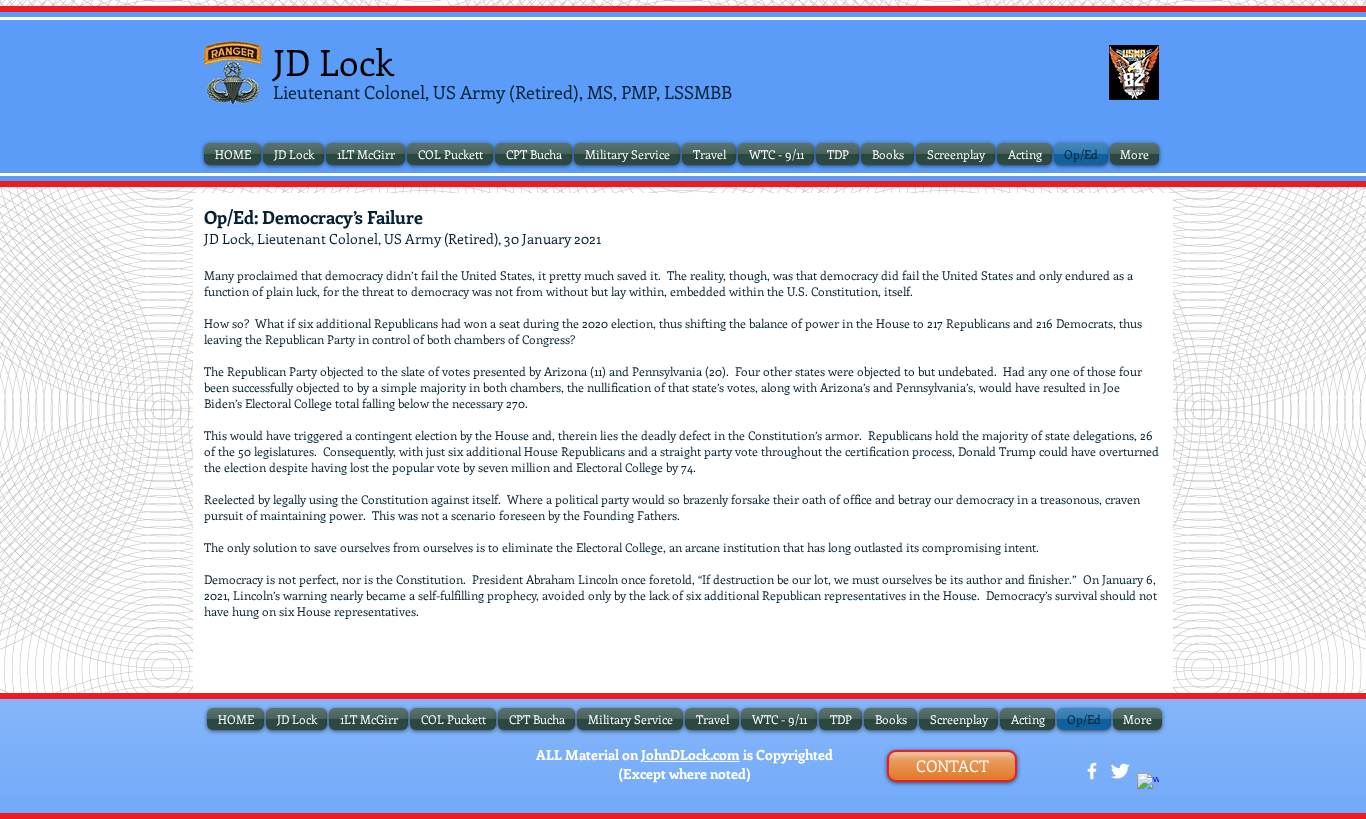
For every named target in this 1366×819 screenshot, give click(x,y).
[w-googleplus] (1148, 784)
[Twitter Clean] (1120, 771)
